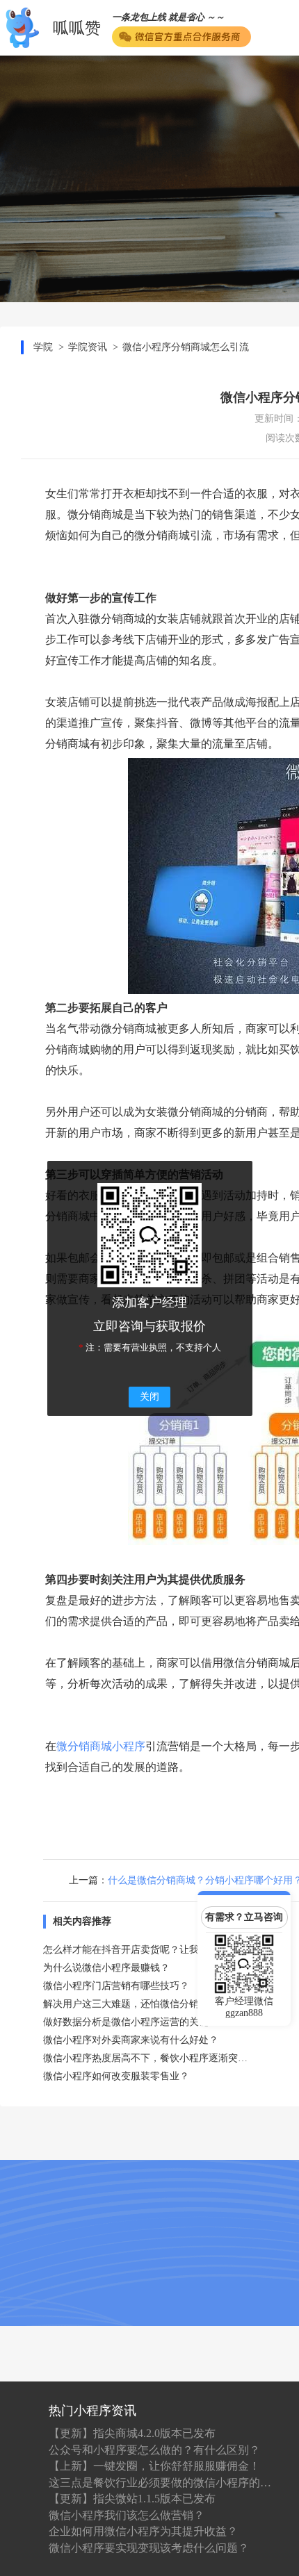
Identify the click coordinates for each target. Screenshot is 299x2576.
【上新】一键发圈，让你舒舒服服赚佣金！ (154, 2466)
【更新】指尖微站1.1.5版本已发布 (132, 2499)
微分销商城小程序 (101, 1746)
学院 (43, 347)
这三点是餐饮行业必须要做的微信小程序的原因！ (160, 2483)
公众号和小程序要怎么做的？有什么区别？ (154, 2450)
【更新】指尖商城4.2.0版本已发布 (132, 2433)
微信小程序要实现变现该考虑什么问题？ (149, 2548)
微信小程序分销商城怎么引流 (186, 347)
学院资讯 (88, 347)
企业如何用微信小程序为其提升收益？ (143, 2531)
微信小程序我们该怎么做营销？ (127, 2515)
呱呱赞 (77, 28)
